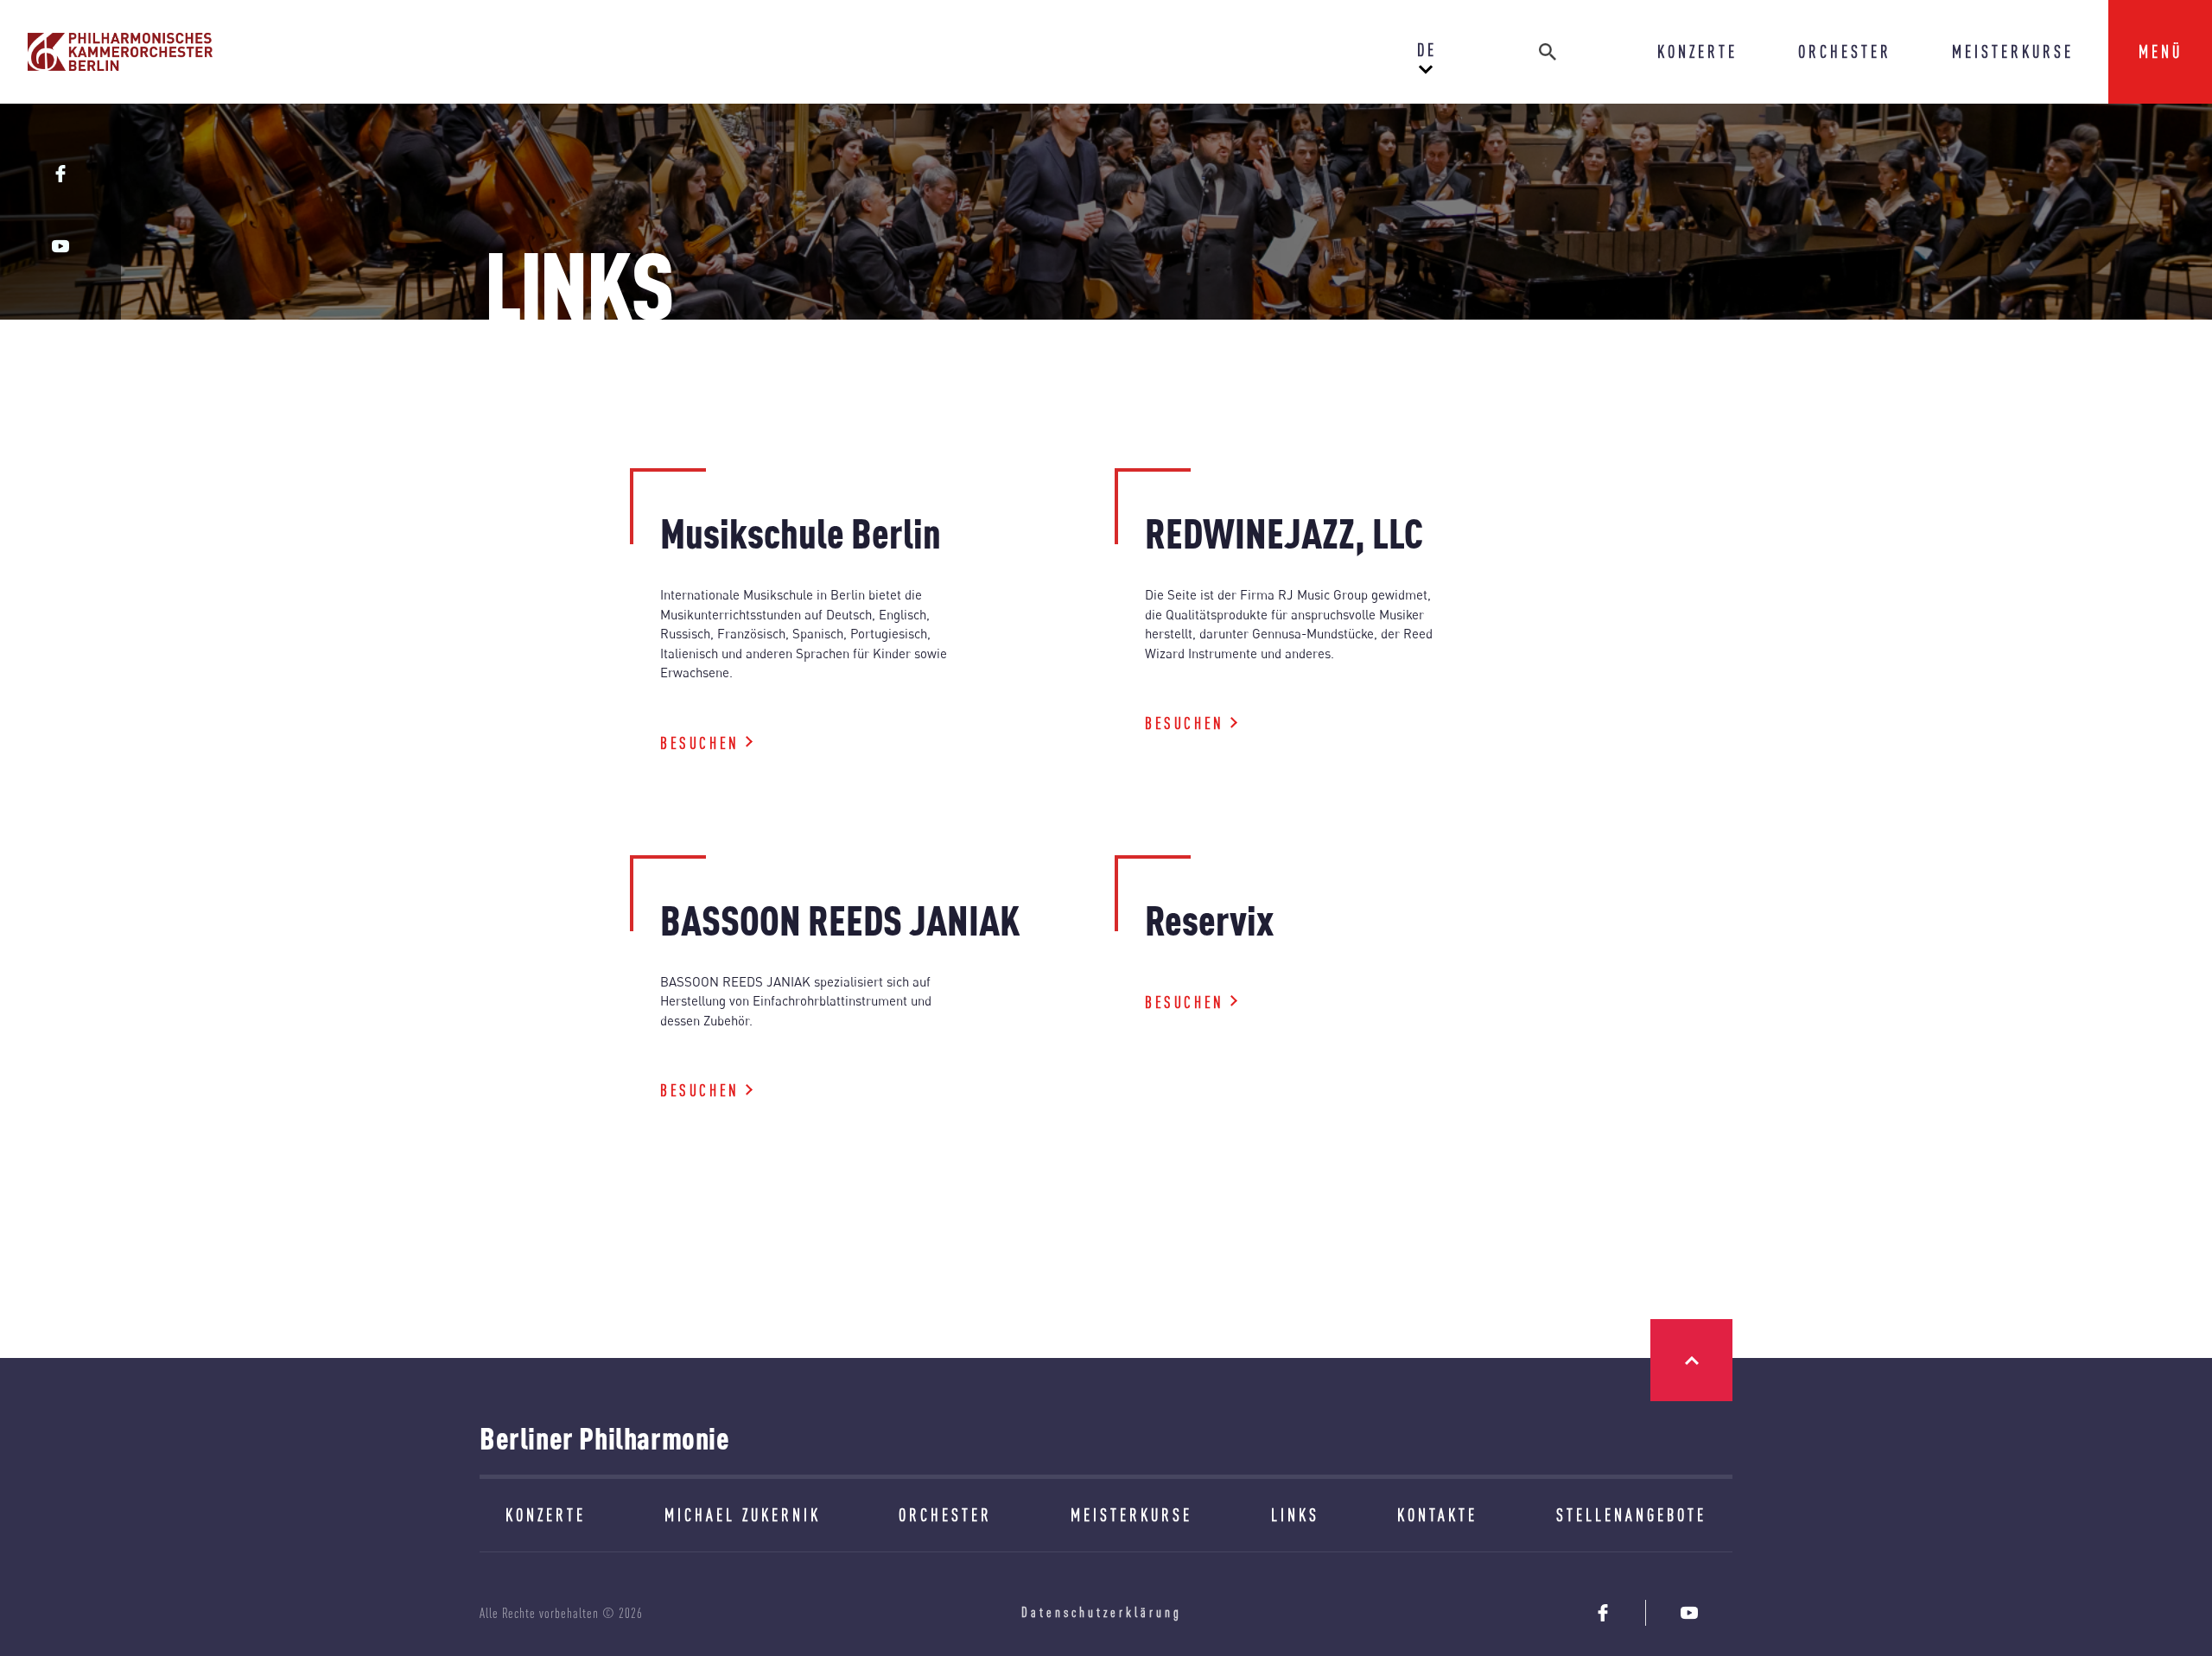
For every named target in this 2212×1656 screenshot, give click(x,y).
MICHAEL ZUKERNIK (743, 1515)
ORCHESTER (1845, 51)
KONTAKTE (1437, 1515)
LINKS (1295, 1515)
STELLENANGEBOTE (1631, 1515)
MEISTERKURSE (2013, 51)
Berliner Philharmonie (605, 1438)
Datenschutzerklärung (1102, 1612)
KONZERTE (1697, 51)
